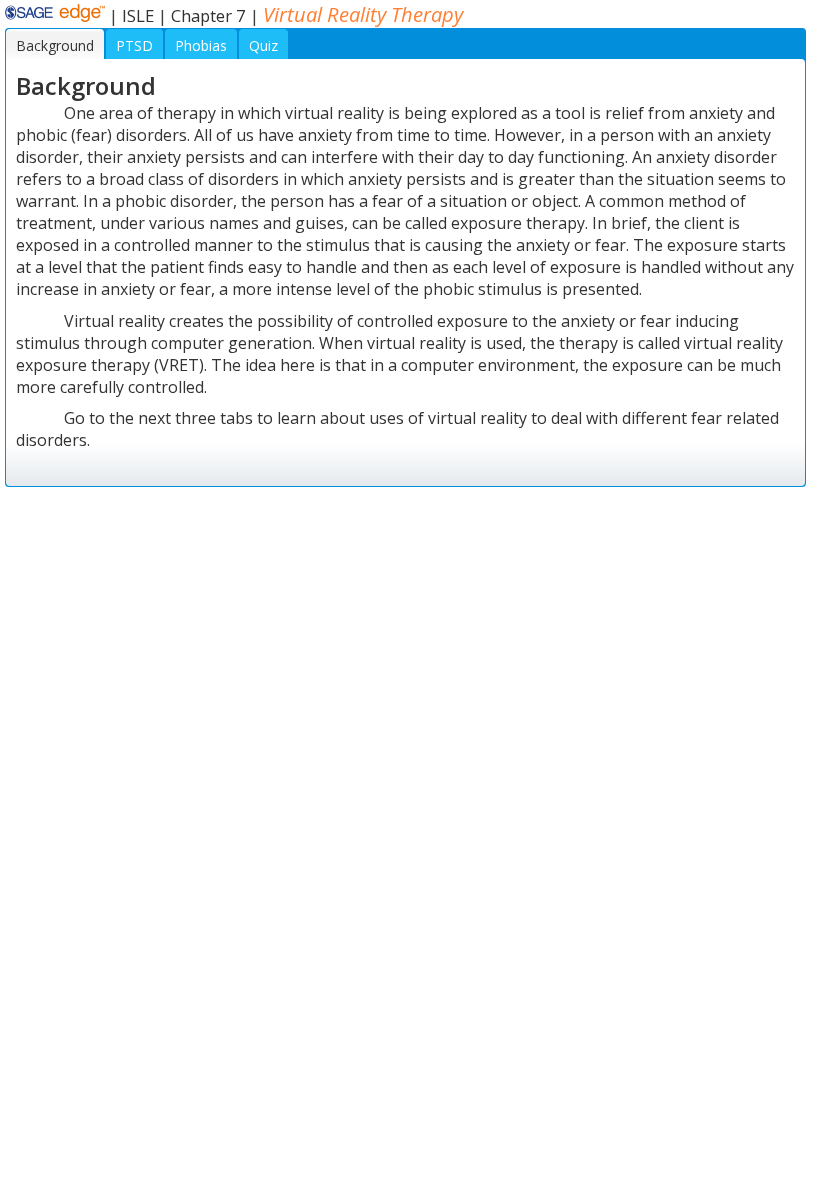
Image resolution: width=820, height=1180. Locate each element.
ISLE (138, 15)
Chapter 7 (208, 15)
